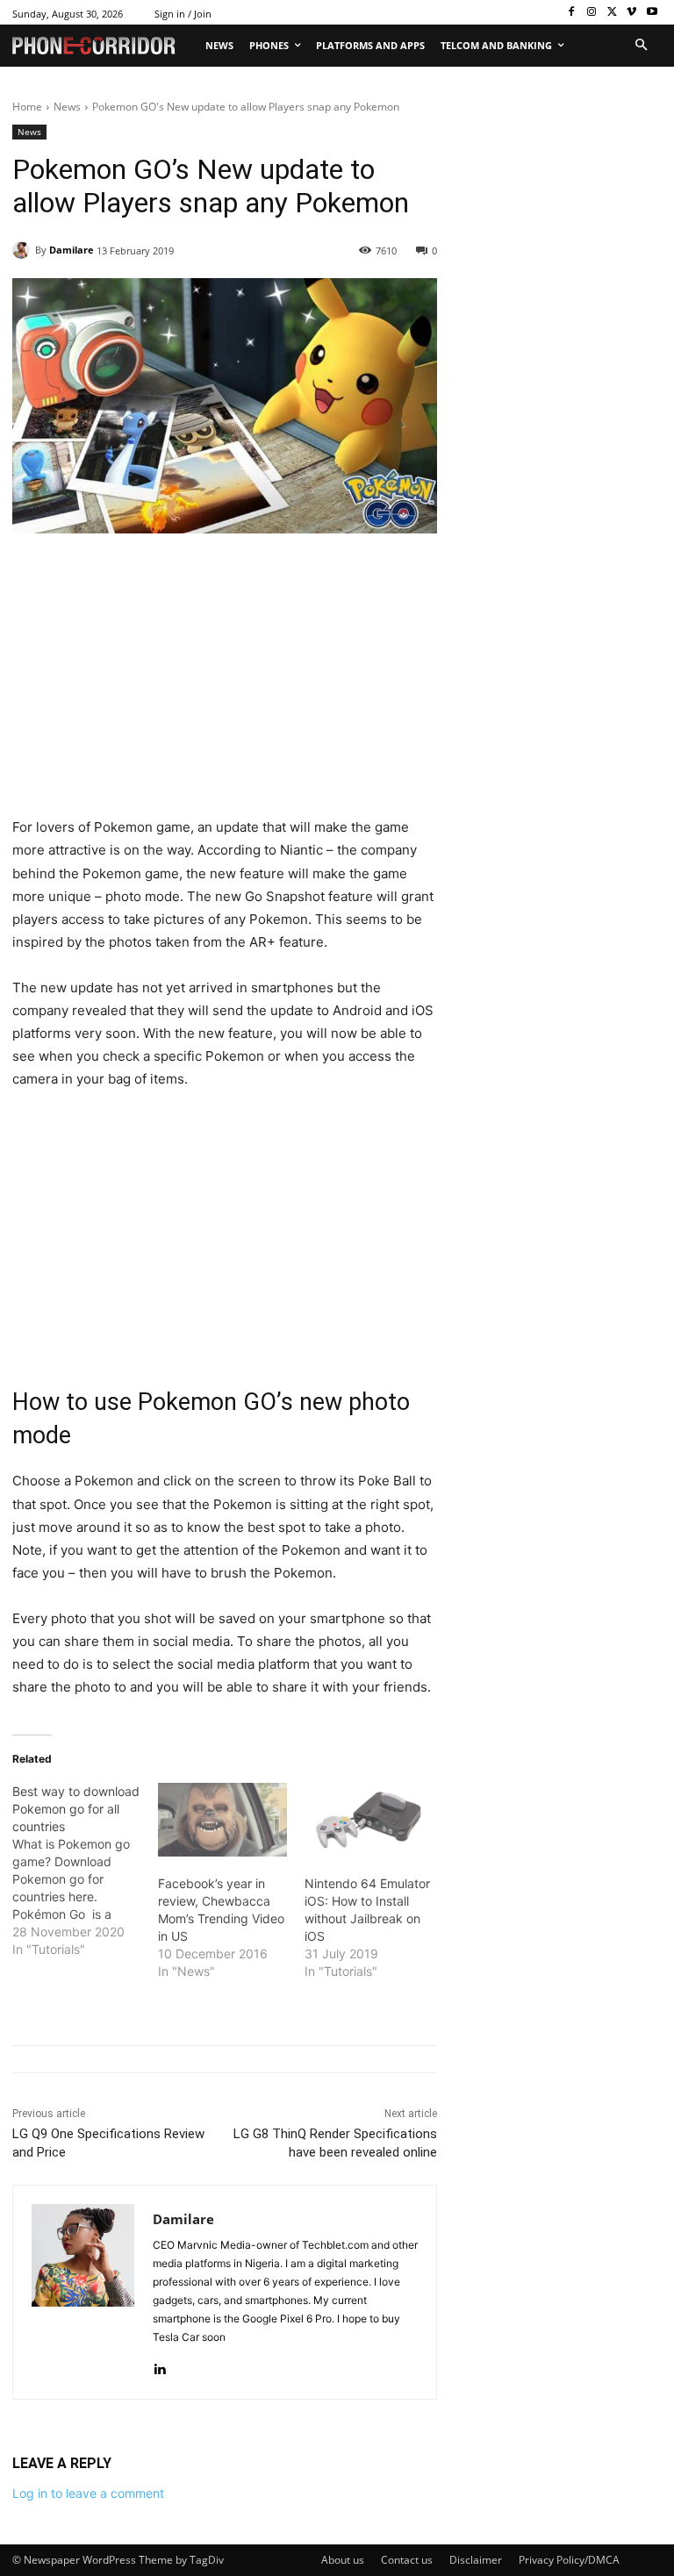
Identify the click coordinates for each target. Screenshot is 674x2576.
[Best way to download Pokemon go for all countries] (85, 1871)
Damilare (72, 250)
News (67, 107)
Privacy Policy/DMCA (569, 2560)
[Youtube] (652, 13)
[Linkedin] (159, 2365)
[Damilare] (24, 250)
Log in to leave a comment (88, 2493)
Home (27, 107)
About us (343, 2560)
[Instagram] (592, 13)
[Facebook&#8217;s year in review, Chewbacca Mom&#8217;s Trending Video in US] (222, 1820)
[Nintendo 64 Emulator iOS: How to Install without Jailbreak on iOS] (369, 1820)
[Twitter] (612, 13)
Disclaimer (476, 2560)
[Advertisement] (225, 686)
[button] (641, 46)
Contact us (407, 2560)
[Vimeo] (631, 13)
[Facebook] (572, 13)
